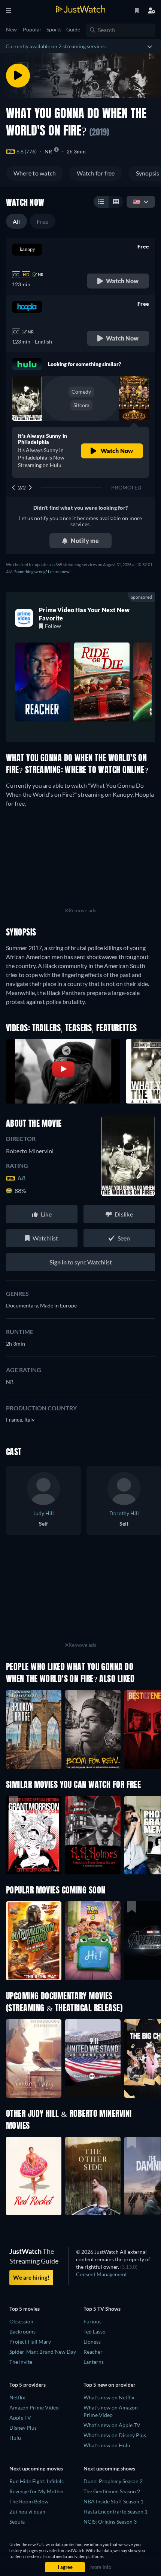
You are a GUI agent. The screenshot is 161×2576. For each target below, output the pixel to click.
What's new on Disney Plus (115, 2435)
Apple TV (20, 2418)
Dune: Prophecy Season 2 (113, 2481)
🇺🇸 (137, 202)
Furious (92, 2321)
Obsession (21, 2321)
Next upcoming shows (109, 2468)
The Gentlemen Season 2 (112, 2491)
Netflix (17, 2397)
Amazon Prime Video (34, 2407)
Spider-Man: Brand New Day (43, 2352)
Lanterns (94, 2362)
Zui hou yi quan (27, 2511)
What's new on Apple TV (112, 2425)
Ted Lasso (95, 2331)
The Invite (21, 2362)
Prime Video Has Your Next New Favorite (84, 614)
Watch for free (96, 173)
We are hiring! (31, 2277)
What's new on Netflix (109, 2397)
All (16, 221)
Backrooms (22, 2331)
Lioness (92, 2342)
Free (43, 221)
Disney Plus (23, 2428)
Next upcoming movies (36, 2468)
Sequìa (17, 2522)
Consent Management (101, 2274)
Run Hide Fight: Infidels (37, 2481)
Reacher (93, 2352)
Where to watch (35, 173)
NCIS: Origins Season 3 (110, 2522)
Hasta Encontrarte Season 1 (116, 2511)
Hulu (15, 2438)
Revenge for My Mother (37, 2491)
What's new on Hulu (107, 2445)
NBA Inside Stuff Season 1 (113, 2501)
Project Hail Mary (30, 2342)
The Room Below (29, 2501)
